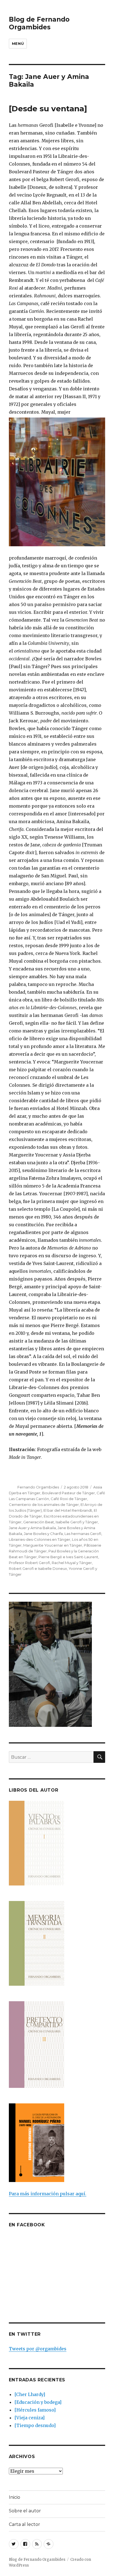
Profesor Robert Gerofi (29, 1563)
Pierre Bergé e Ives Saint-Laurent (68, 1557)
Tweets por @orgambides (38, 2349)
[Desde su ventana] (48, 109)
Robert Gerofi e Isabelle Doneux (38, 1568)
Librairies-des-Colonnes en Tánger (40, 1539)
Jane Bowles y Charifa (43, 1534)
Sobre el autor (25, 2511)
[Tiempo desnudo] (35, 2425)
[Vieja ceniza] (29, 2418)
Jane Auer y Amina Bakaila (32, 1528)
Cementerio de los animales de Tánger (44, 1505)
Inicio (15, 2497)
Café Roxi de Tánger (69, 1499)
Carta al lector (24, 2524)
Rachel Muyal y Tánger (72, 1563)
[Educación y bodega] (38, 2402)
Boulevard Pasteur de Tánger (68, 1493)
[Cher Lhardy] (30, 2394)
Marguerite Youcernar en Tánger (53, 1545)
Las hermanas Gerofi (83, 1534)
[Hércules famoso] (35, 2410)
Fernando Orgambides (38, 1487)
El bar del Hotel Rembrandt (68, 1510)
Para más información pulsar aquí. (48, 2194)
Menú (18, 43)
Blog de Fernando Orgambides (39, 23)
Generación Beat (39, 1522)
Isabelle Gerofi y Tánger (77, 1522)
